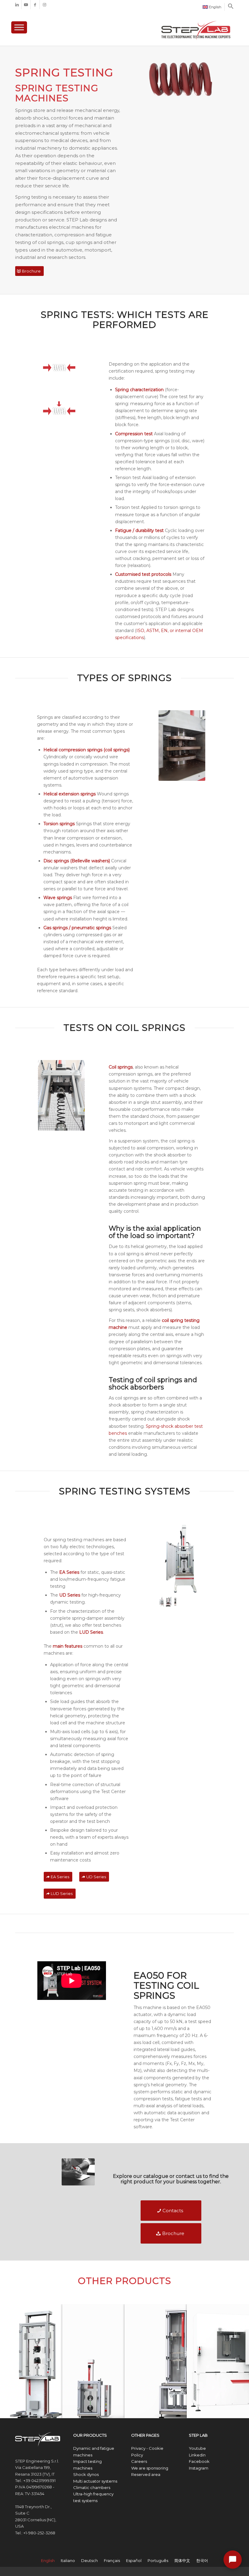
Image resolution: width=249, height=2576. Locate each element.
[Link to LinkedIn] (17, 5)
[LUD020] (175, 1602)
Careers (139, 2461)
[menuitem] (212, 7)
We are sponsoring (150, 2468)
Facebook (199, 2461)
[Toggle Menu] (19, 27)
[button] (231, 8)
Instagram (199, 2468)
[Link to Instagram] (44, 5)
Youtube (197, 2448)
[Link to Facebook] (35, 5)
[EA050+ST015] (182, 1560)
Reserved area (146, 2474)
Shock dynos (86, 2474)
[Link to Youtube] (26, 5)
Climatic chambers (92, 2487)
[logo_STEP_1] (196, 26)
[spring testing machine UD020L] (169, 1602)
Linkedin (197, 2455)
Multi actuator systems (95, 2481)
